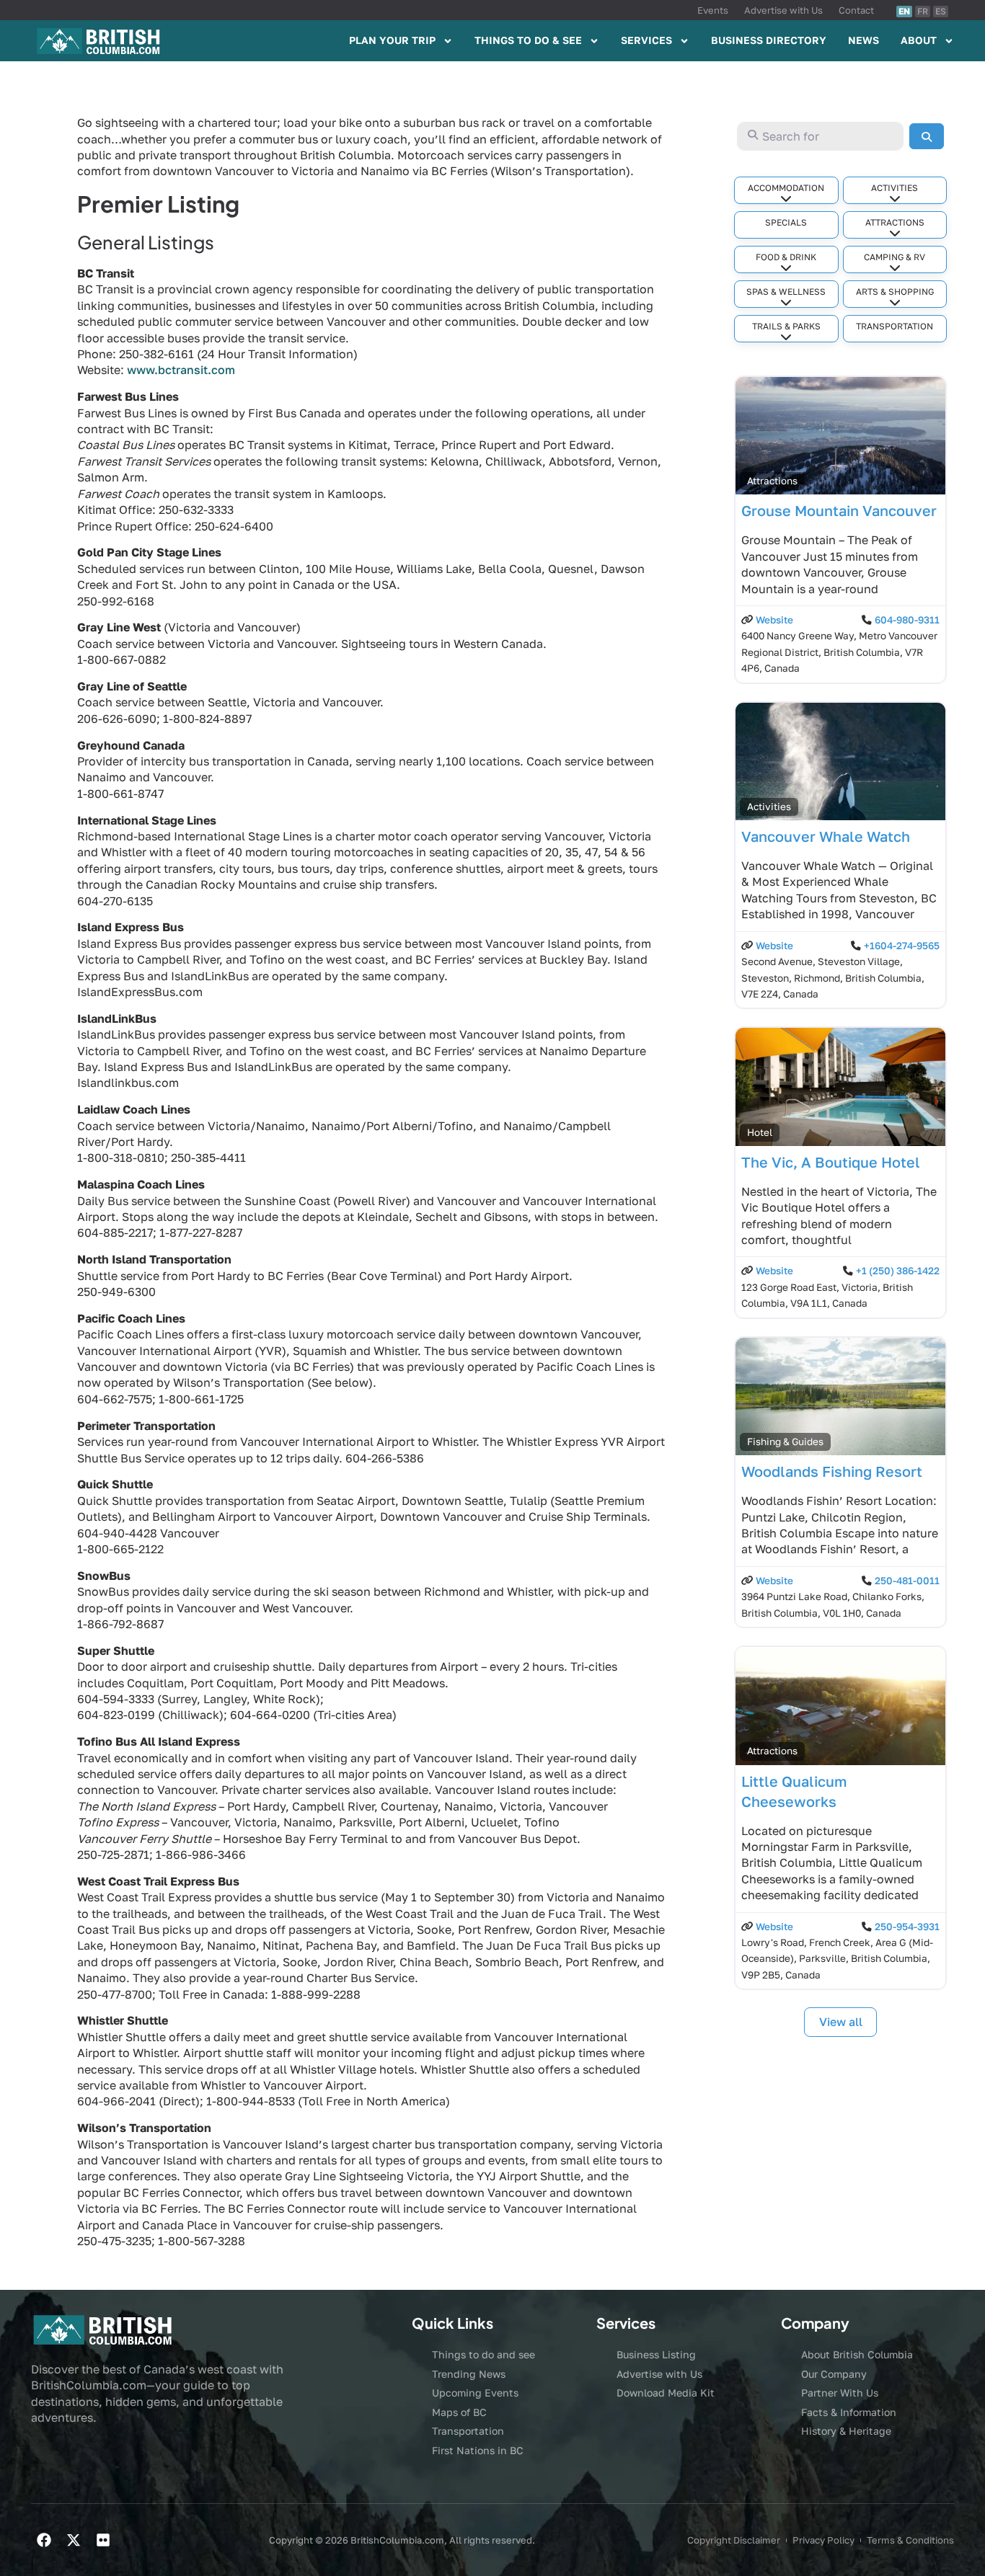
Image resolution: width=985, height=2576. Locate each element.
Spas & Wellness (786, 292)
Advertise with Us (783, 10)
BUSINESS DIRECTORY (769, 40)
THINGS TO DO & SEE (528, 40)
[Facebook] (44, 2540)
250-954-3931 (907, 1927)
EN (904, 11)
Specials (786, 222)
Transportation (895, 326)
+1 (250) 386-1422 (898, 1271)
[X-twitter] (74, 2540)
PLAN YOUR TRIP (392, 40)
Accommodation (786, 188)
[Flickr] (103, 2540)
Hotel (760, 1132)
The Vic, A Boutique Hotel (831, 1162)
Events (713, 10)
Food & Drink (786, 257)
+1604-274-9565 (902, 946)
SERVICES (646, 40)
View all (841, 2022)
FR (923, 11)
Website (774, 620)
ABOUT (919, 40)
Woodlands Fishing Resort (832, 1471)
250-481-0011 (907, 1581)
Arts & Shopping (895, 292)
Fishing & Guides (785, 1442)
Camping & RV (895, 257)
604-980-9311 (907, 620)
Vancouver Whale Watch (826, 836)
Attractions (895, 222)
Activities (895, 188)
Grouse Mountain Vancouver (839, 510)
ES (941, 11)
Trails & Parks (786, 326)
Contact (856, 10)
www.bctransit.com (181, 370)
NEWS (863, 40)
